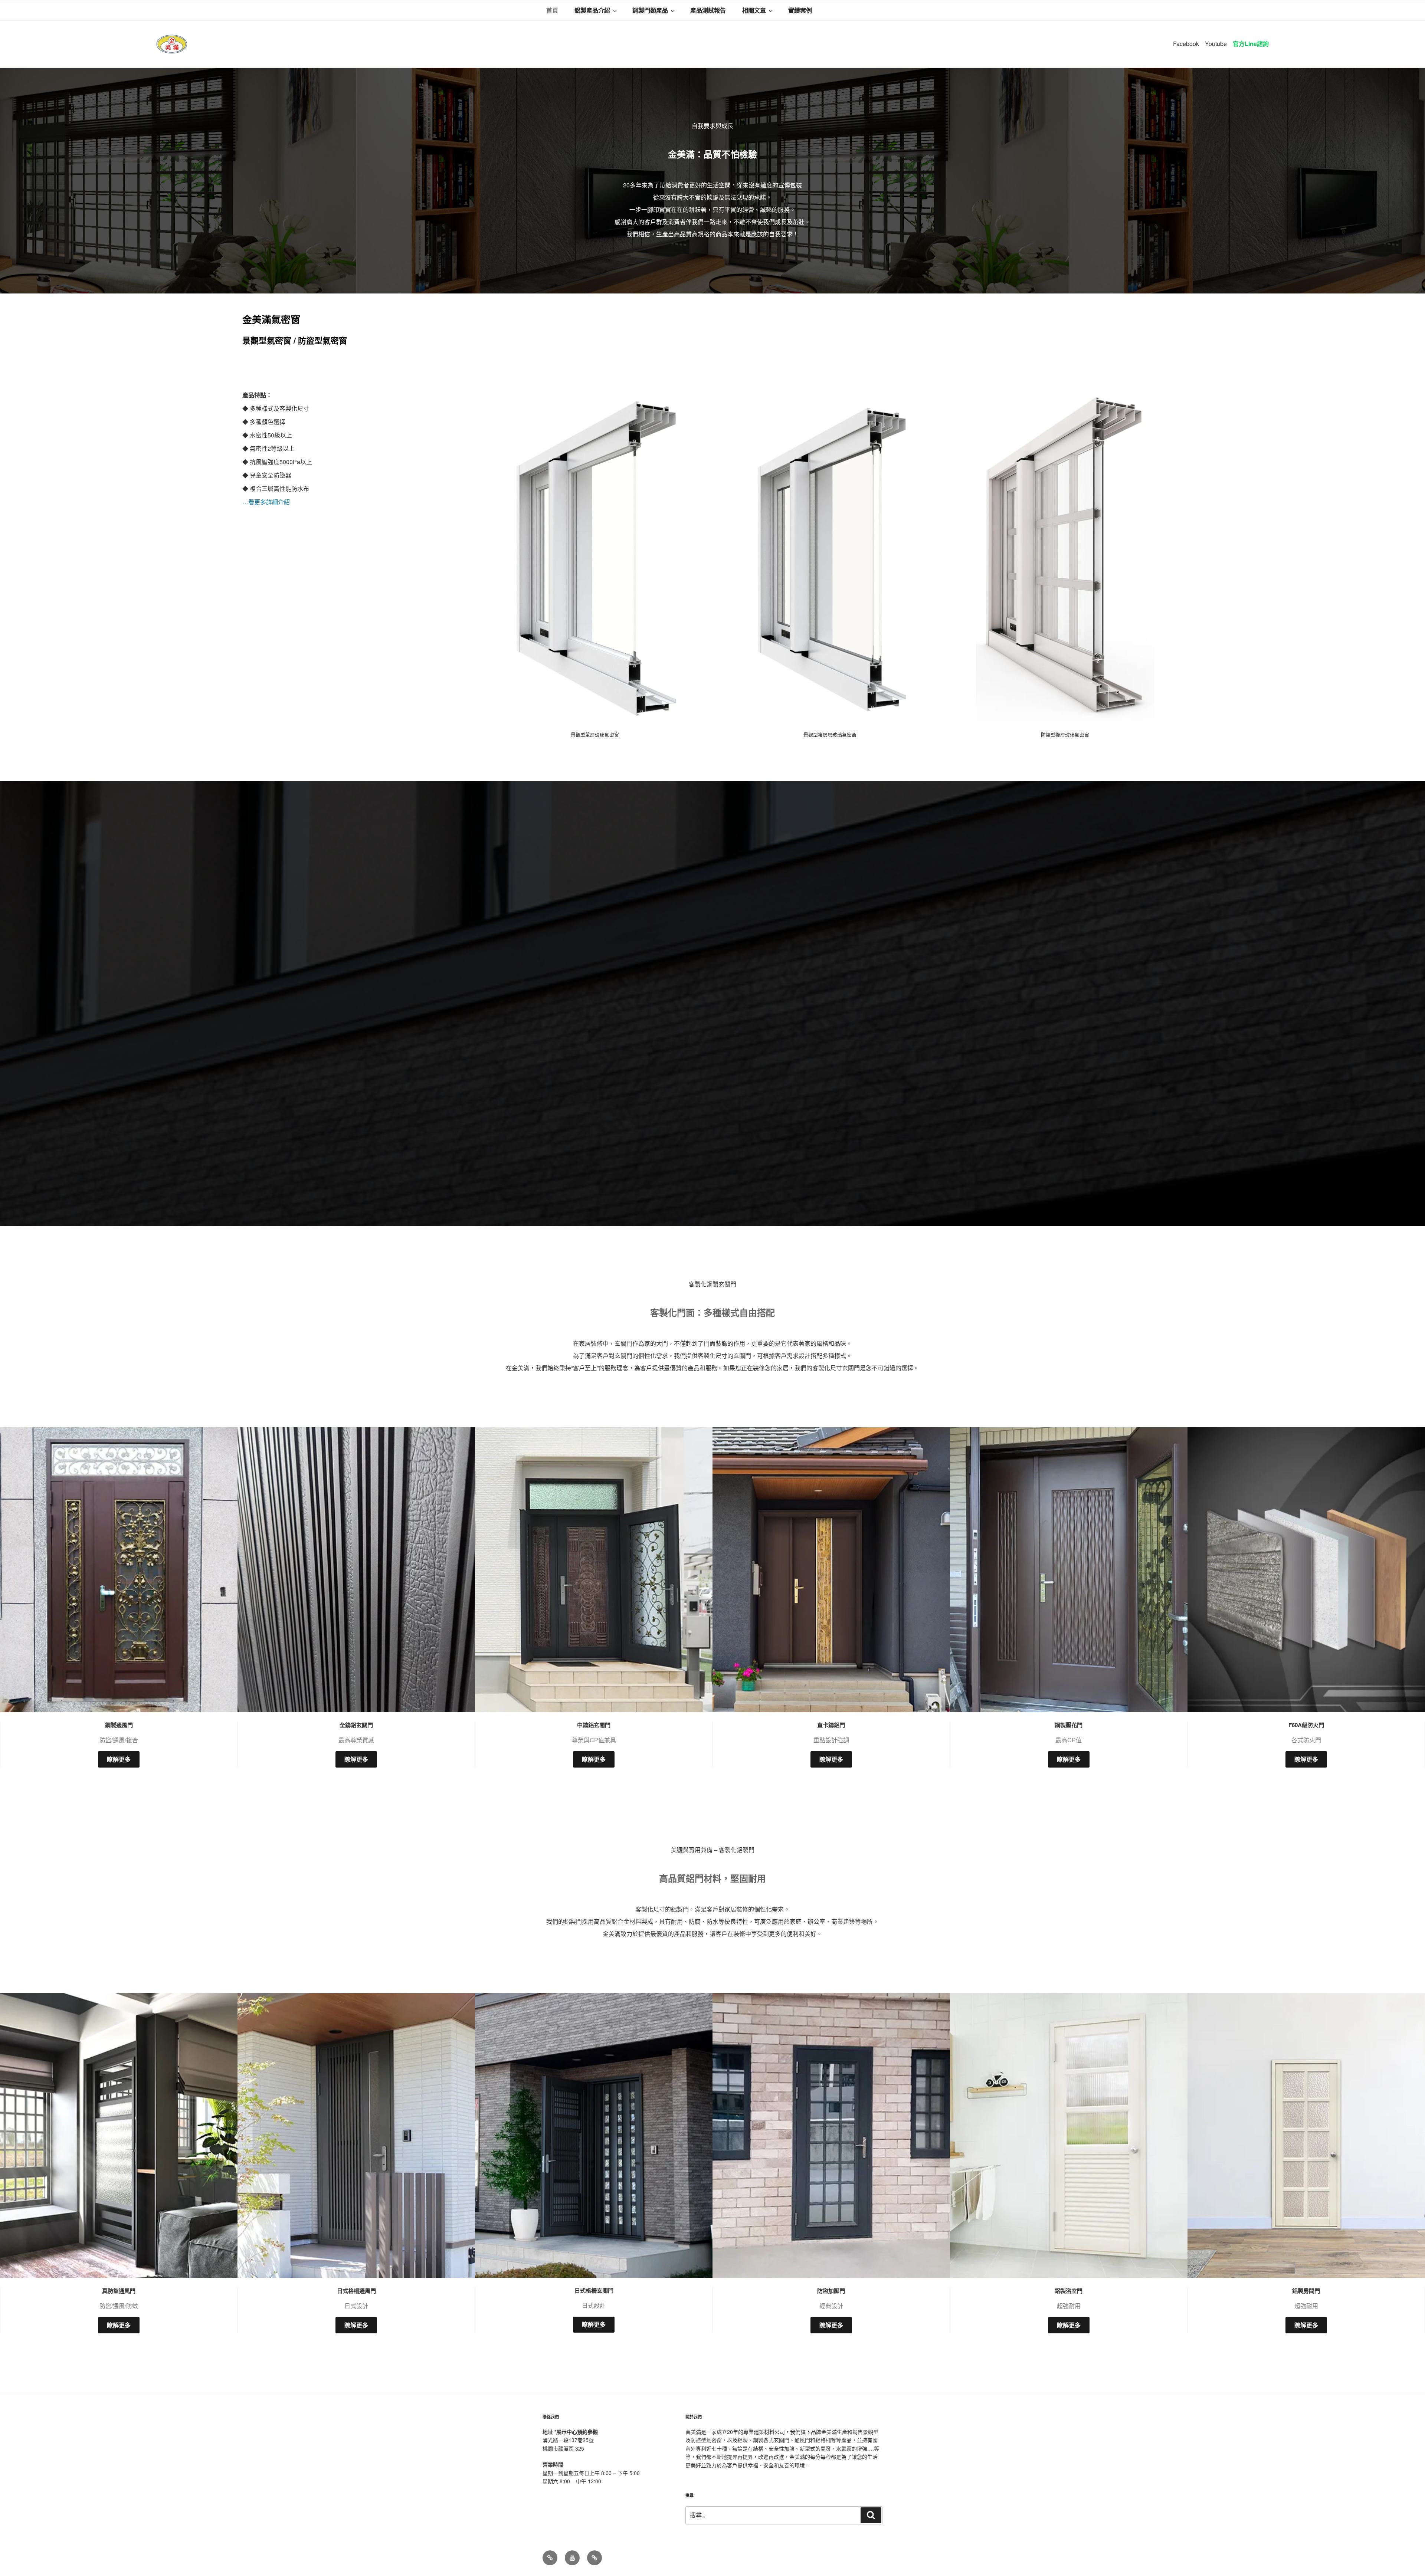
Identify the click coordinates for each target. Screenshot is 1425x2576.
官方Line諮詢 (1251, 44)
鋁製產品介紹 (592, 10)
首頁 (552, 10)
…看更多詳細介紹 (266, 502)
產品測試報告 (708, 10)
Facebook (1186, 44)
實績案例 (800, 10)
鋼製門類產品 (650, 10)
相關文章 (754, 10)
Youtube (1216, 44)
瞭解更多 (119, 1759)
